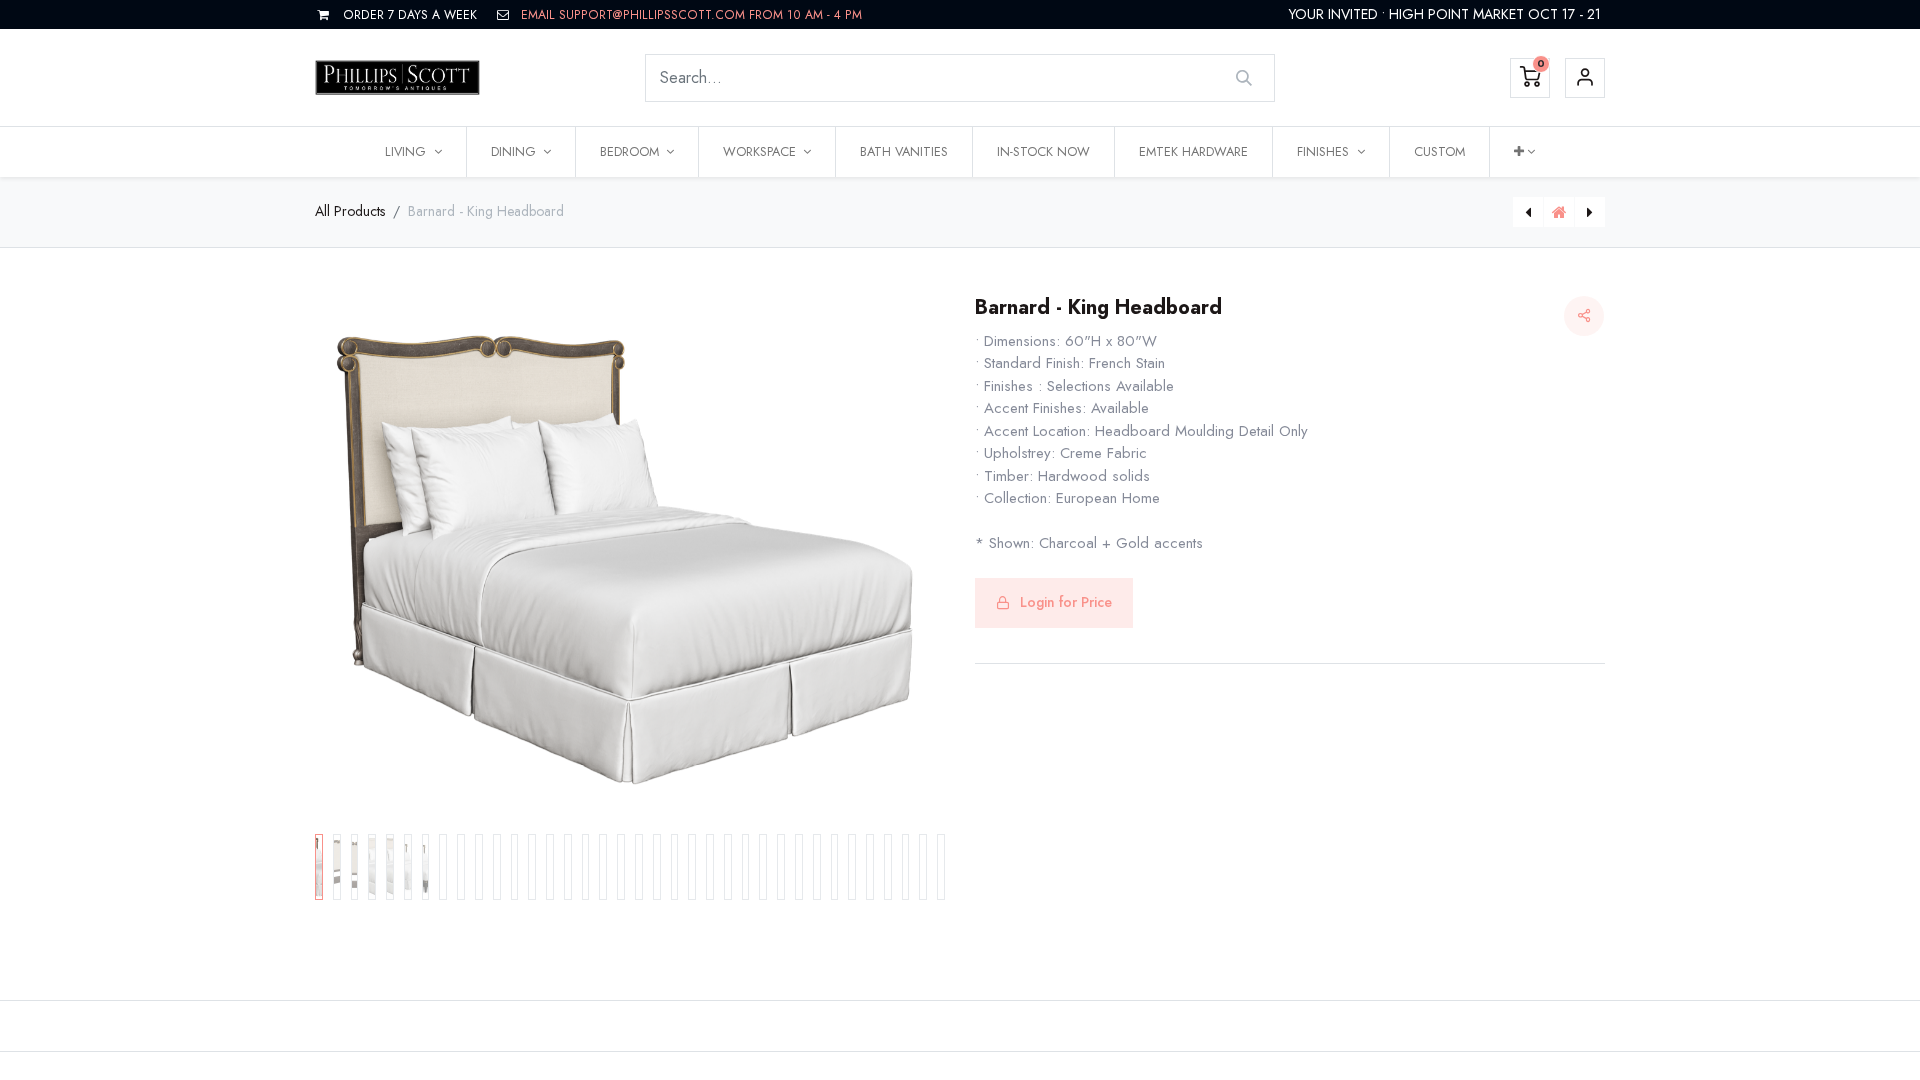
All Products (350, 211)
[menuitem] (904, 152)
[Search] (1244, 78)
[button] (1524, 152)
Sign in (1585, 78)
